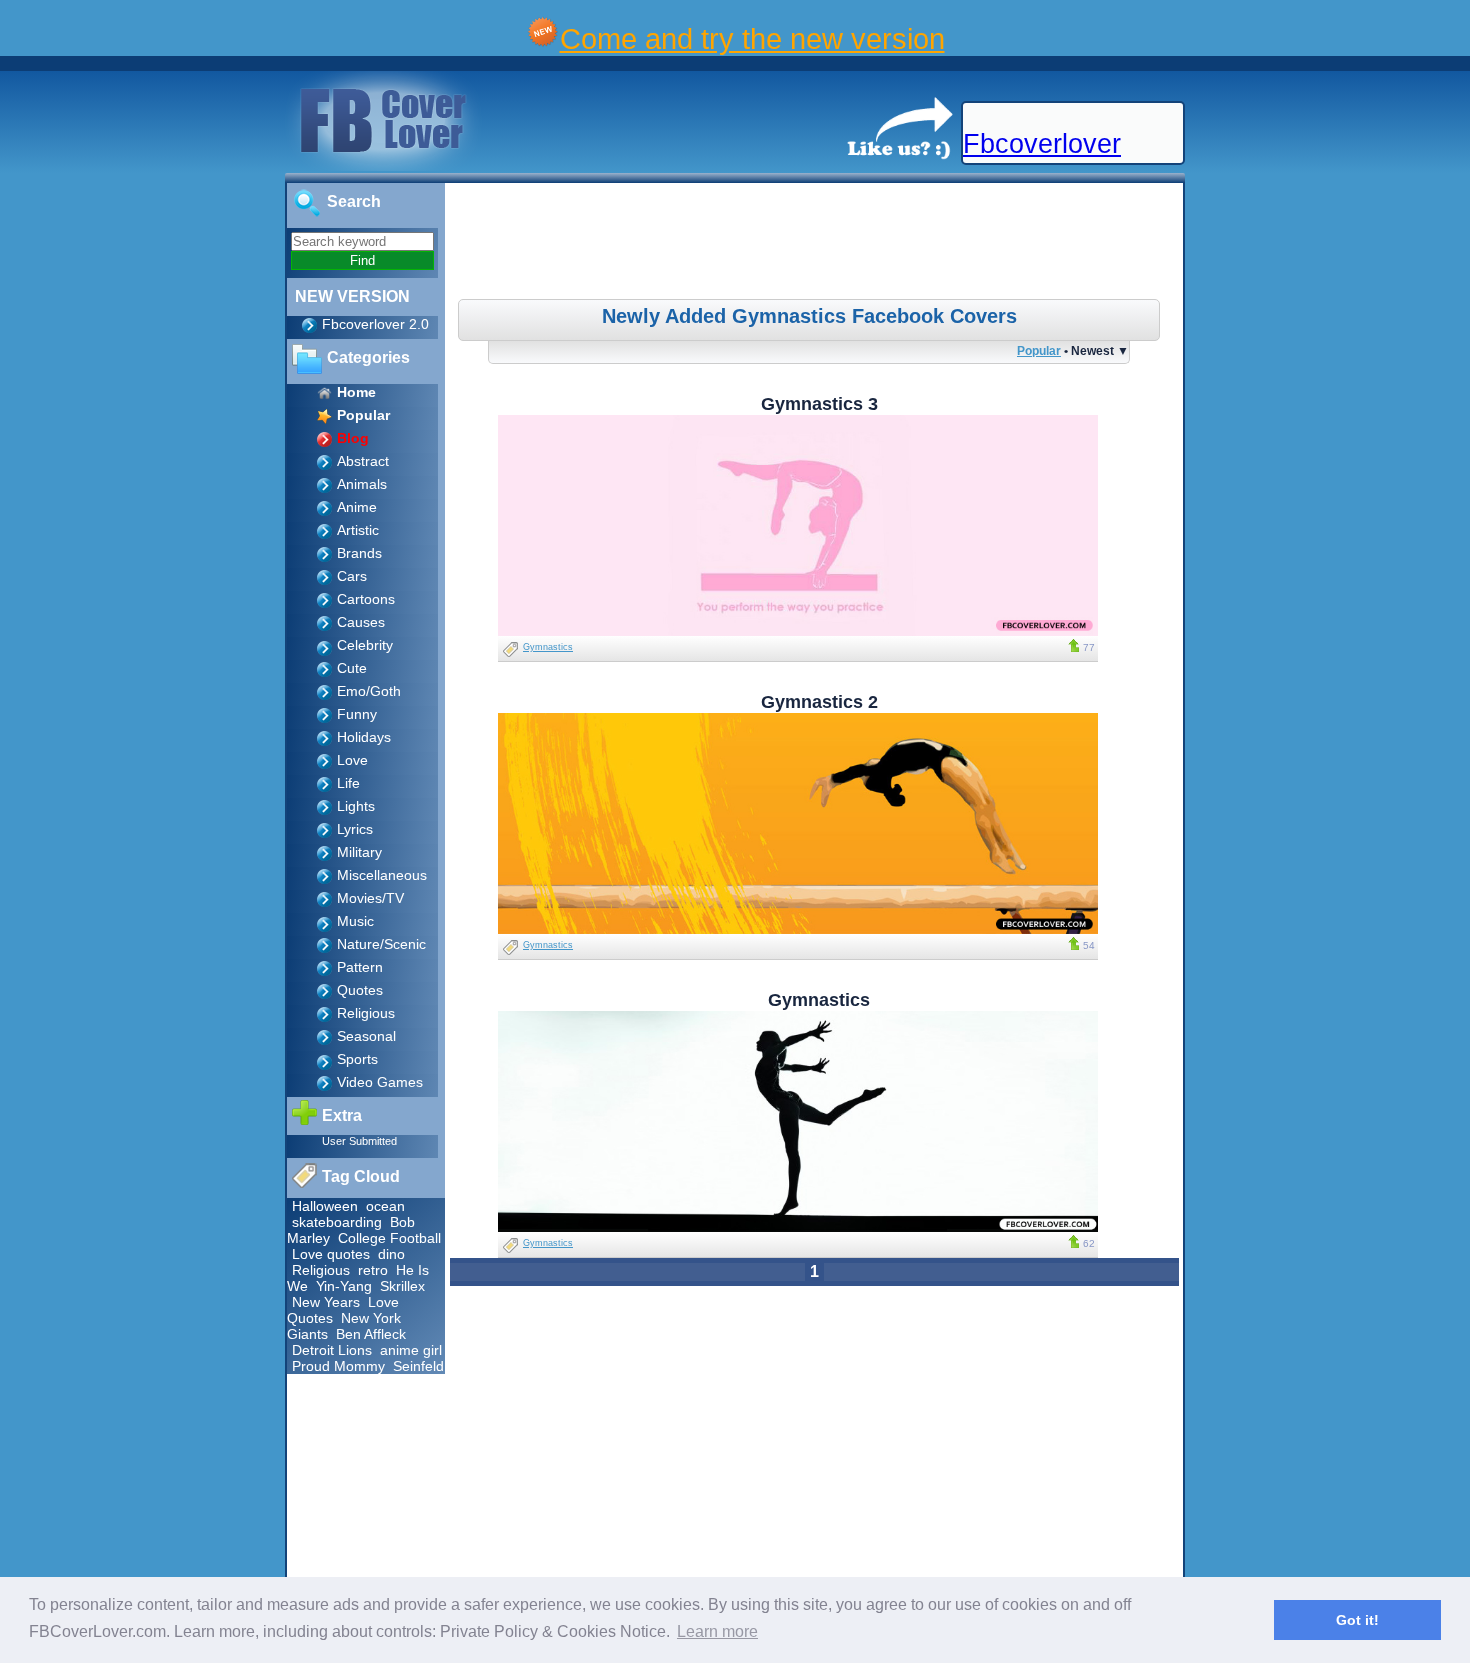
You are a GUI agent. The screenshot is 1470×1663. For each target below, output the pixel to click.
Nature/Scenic (381, 944)
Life (348, 783)
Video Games (380, 1082)
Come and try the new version (752, 38)
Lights (356, 806)
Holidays (364, 737)
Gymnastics (548, 647)
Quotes (360, 990)
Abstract (363, 461)
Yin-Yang (344, 1286)
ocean (385, 1206)
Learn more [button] (717, 1631)
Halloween (325, 1206)
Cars (352, 576)
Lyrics (355, 829)
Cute (352, 668)
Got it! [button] (1357, 1620)
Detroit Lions (332, 1350)
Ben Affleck (371, 1334)
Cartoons (366, 599)
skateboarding (337, 1222)
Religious (366, 1013)
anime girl (411, 1350)
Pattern (360, 967)
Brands (359, 553)
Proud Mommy (338, 1366)
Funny (357, 714)
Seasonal (366, 1036)
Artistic (358, 530)
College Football (389, 1238)
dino (391, 1254)
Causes (361, 622)
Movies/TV (370, 898)
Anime (357, 507)
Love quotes (331, 1254)
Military (359, 852)
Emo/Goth (369, 691)
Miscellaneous (382, 875)
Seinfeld (418, 1366)
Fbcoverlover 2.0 (375, 324)
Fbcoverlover (1042, 144)
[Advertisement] (817, 244)
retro (373, 1270)
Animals (362, 484)
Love (352, 760)
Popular (1039, 350)
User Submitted (359, 1141)
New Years (326, 1302)
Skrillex (402, 1286)
